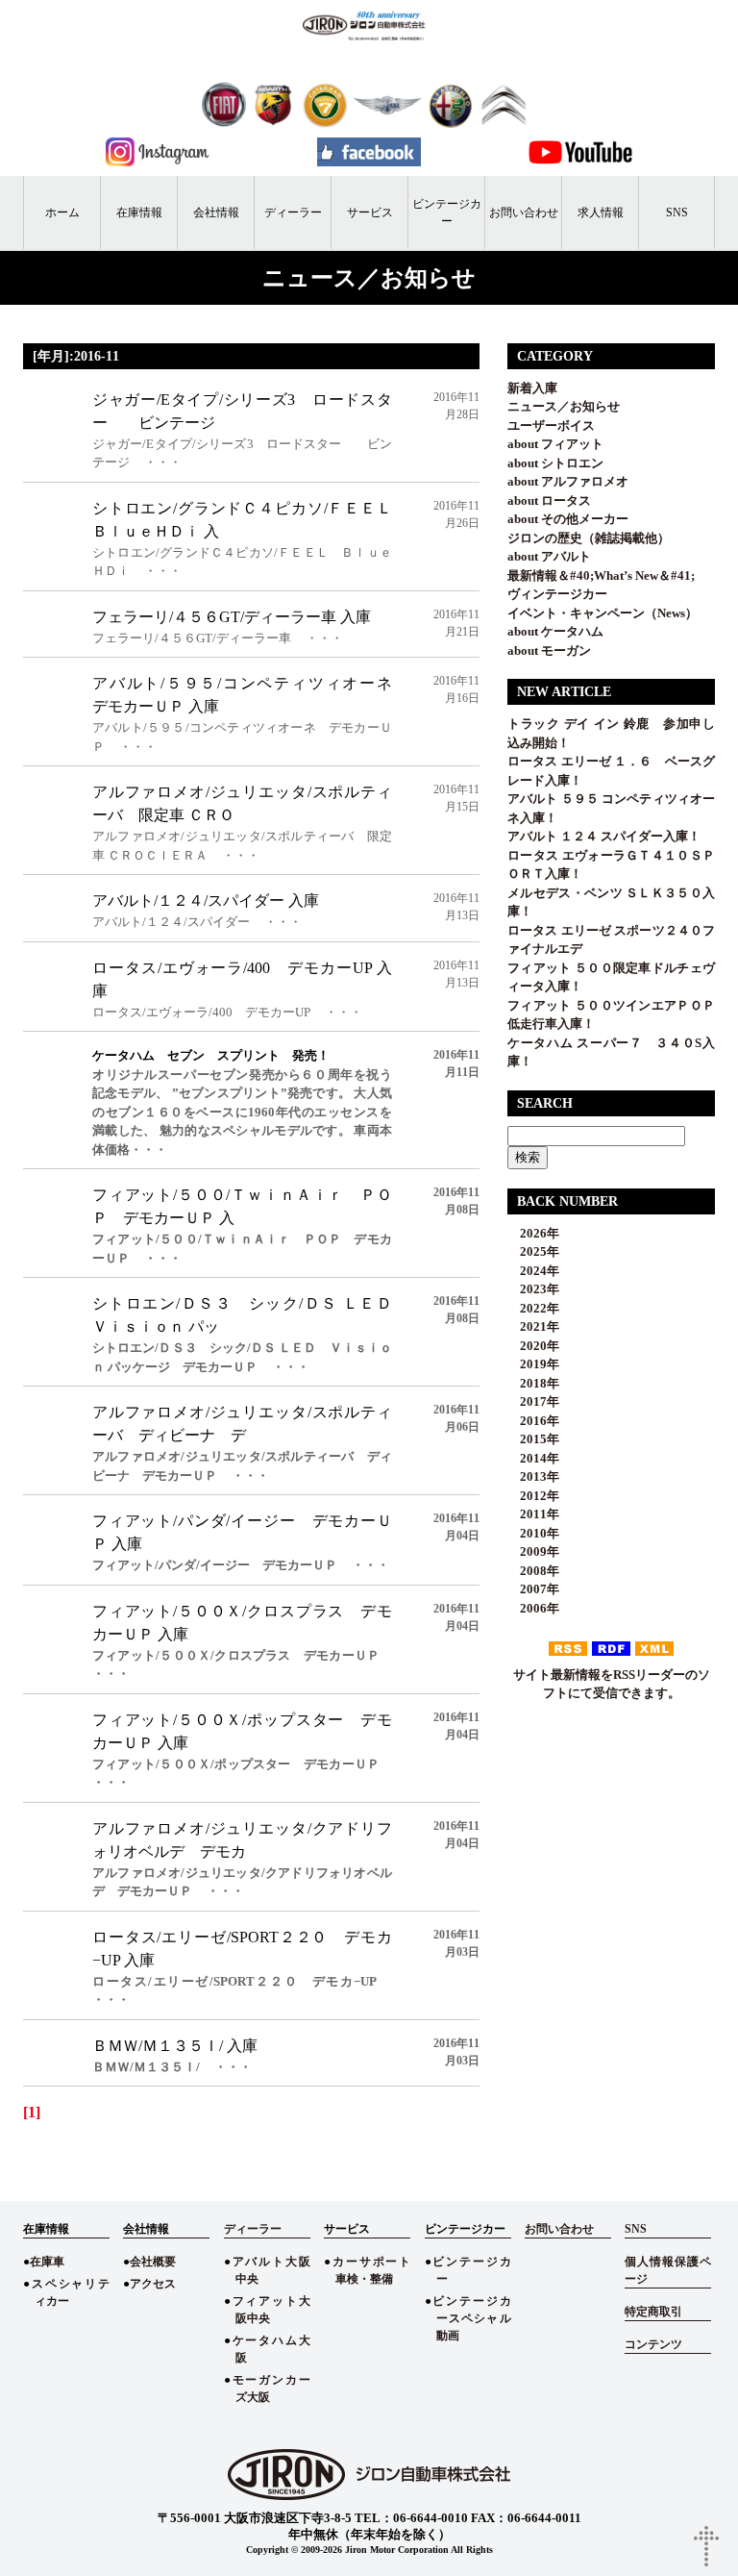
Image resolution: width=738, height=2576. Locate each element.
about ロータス (549, 500)
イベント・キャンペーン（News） (603, 613)
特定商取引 (653, 2312)
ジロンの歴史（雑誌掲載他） (589, 538)
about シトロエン (555, 463)
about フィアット (555, 444)
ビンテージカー (447, 213)
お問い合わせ (524, 213)
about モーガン (549, 650)
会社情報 (216, 213)
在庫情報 (139, 213)
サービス (370, 213)
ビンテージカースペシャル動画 (471, 2318)
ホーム (62, 213)
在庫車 (47, 2262)
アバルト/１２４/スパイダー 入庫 (206, 900)
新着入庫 (532, 388)
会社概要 (153, 2262)
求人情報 (601, 213)
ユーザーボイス (551, 425)
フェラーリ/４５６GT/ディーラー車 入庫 (232, 617)
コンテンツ (653, 2344)
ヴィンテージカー (557, 594)
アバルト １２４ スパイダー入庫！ (604, 836)
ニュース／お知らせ (564, 406)
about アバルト (549, 556)
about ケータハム (555, 631)
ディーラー (293, 213)
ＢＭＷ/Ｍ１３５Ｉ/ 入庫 (175, 2046)
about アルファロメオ (568, 481)
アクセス (153, 2284)
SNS (677, 213)
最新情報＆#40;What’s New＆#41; (601, 575)
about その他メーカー (568, 519)
